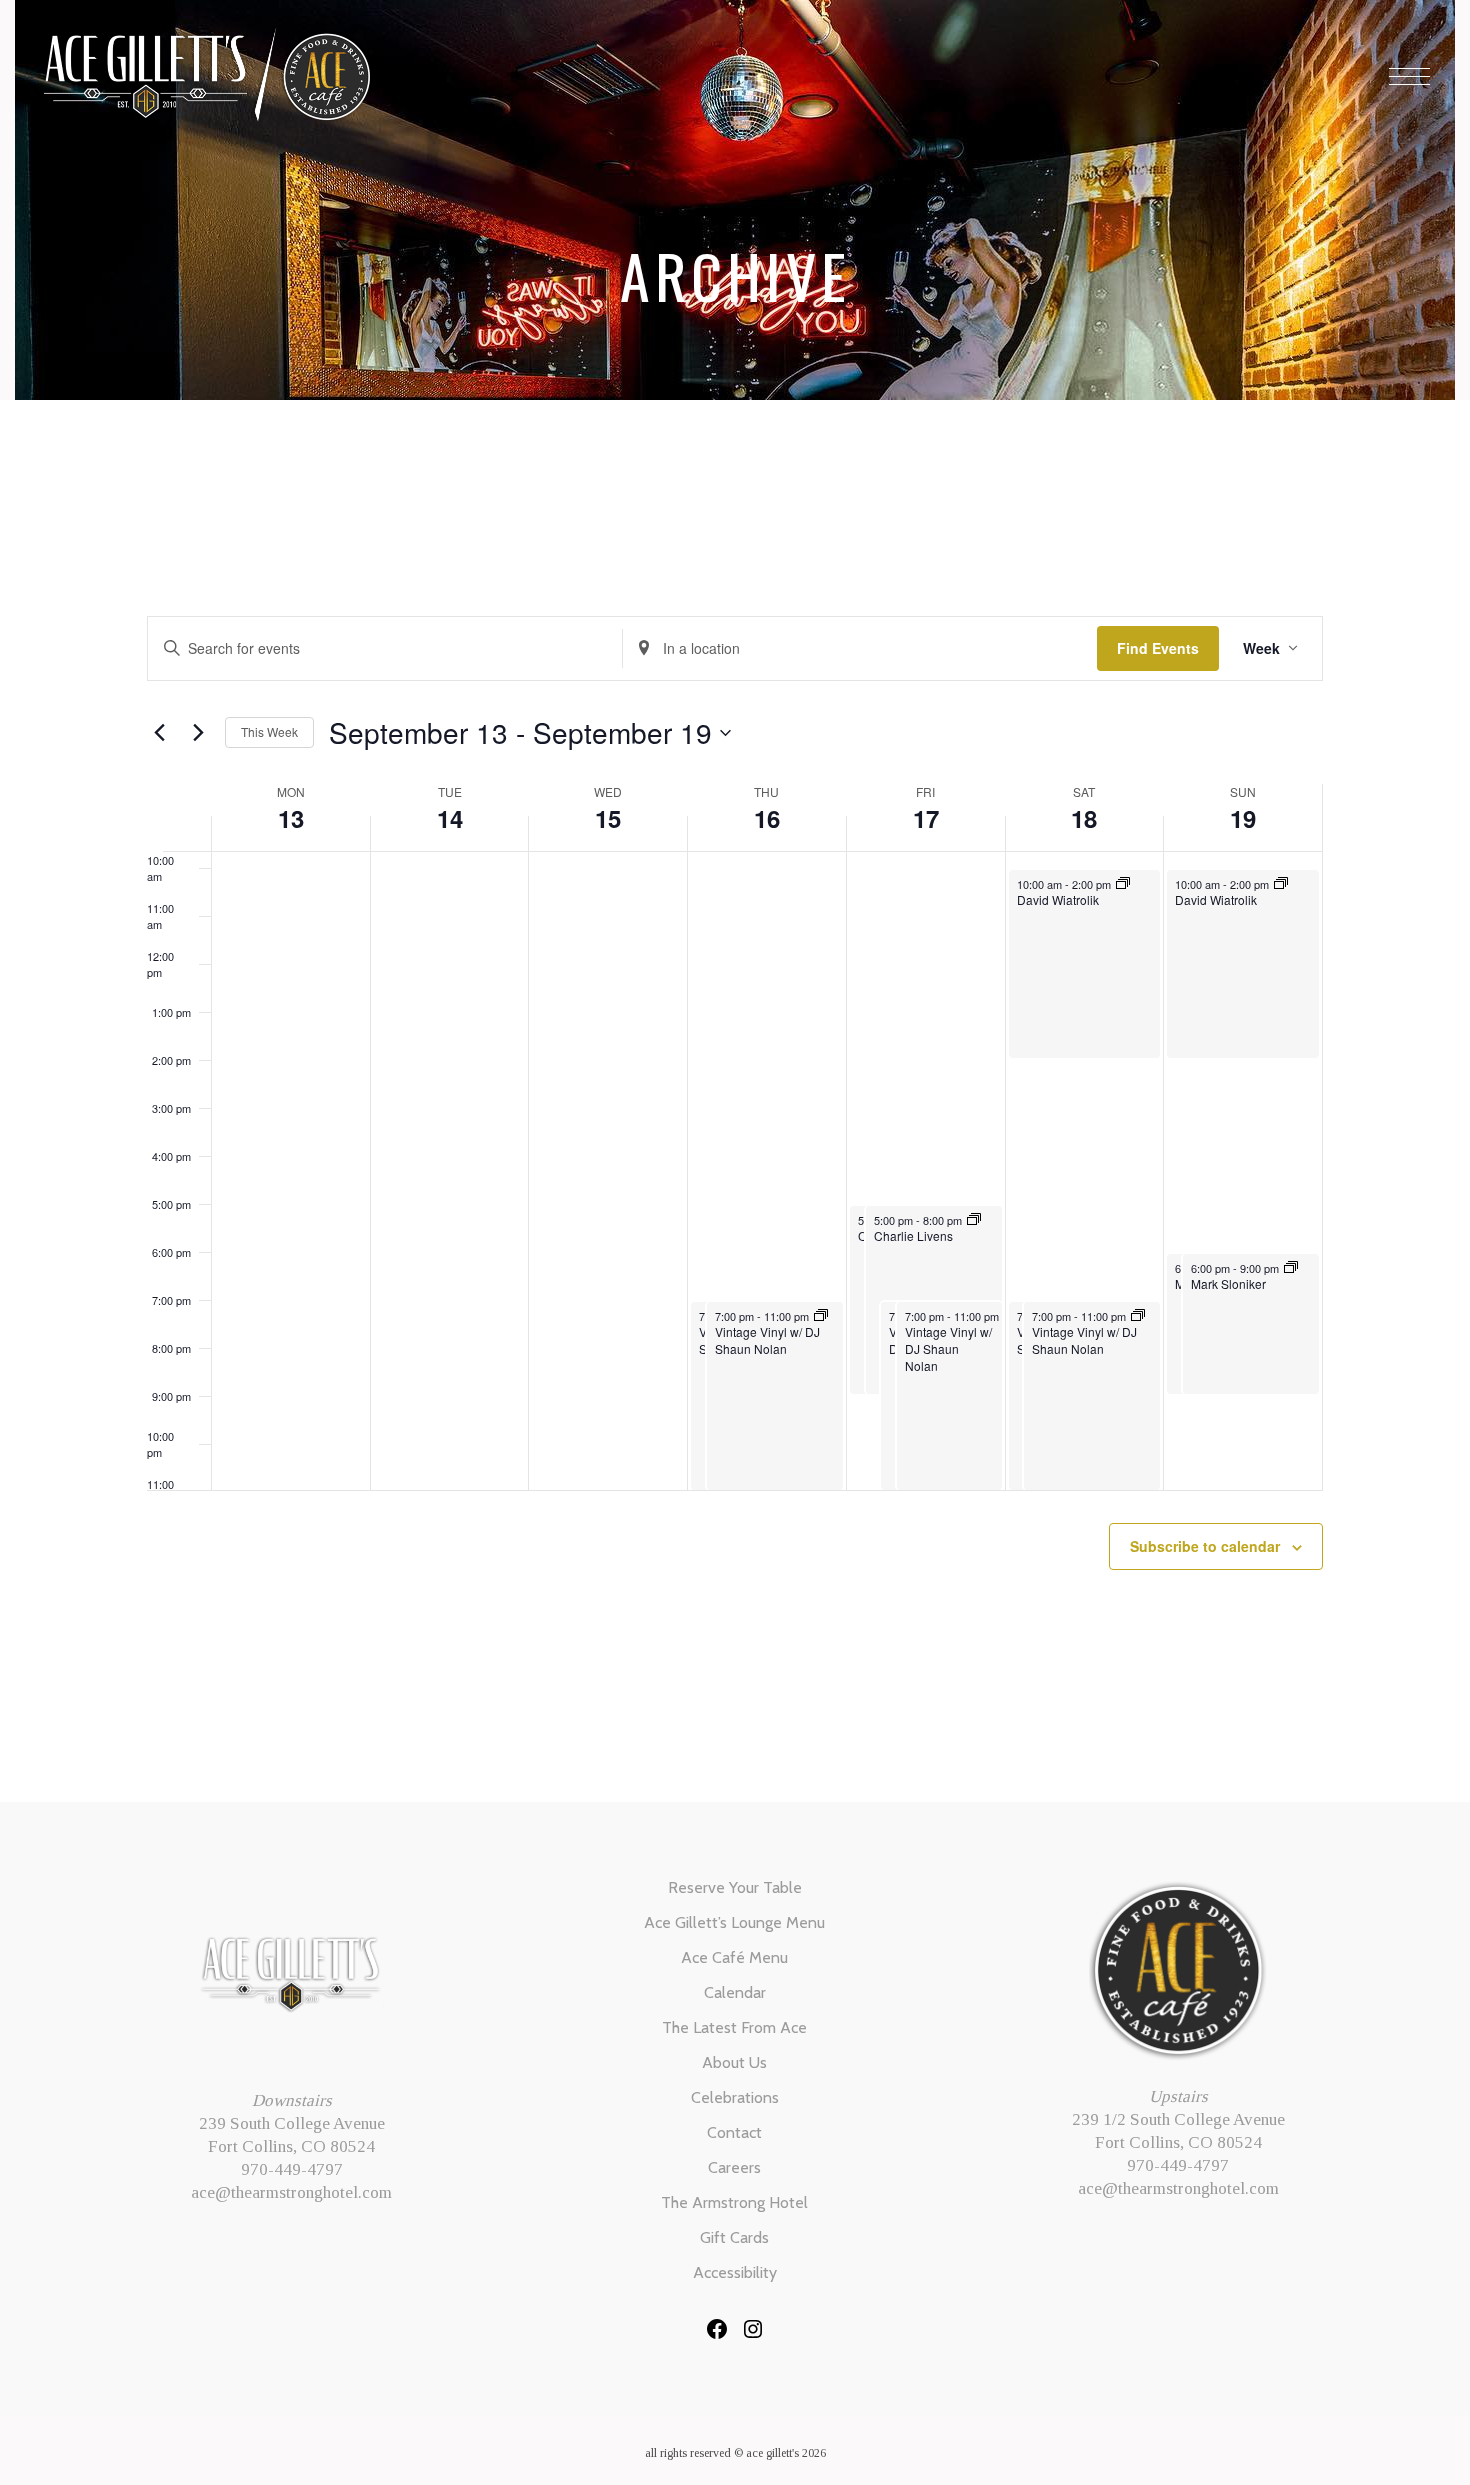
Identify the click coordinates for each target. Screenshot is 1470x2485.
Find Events (1158, 648)
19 (1243, 818)
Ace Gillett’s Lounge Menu (734, 1922)
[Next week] (198, 733)
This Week (269, 731)
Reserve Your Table (735, 1887)
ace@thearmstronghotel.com (291, 2192)
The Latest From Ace (734, 2027)
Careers (734, 2167)
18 (1084, 818)
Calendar (735, 1992)
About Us (734, 2062)
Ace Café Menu (734, 1957)
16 (767, 818)
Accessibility (735, 2272)
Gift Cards (734, 2237)
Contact (734, 2132)
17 (926, 818)
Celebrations (735, 2097)
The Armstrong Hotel (734, 2202)
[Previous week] (159, 733)
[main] (735, 1141)
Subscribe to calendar (1205, 1546)
